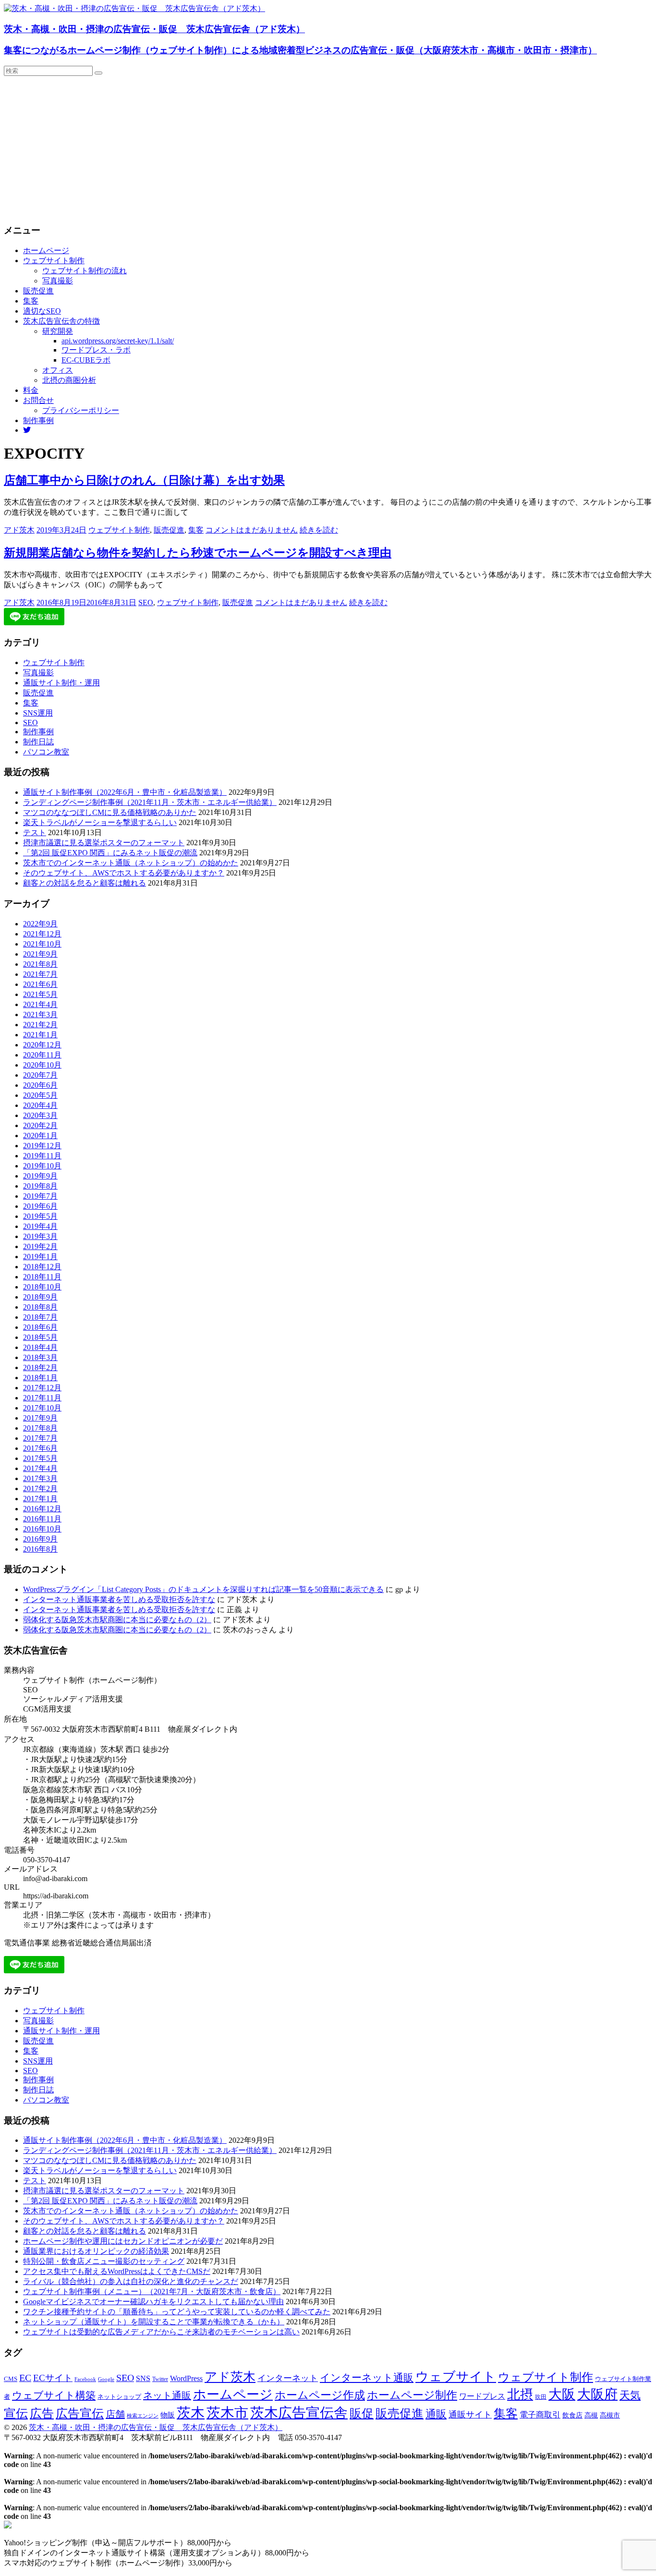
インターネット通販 (367, 2378)
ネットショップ (119, 2397)
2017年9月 (40, 1418)
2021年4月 (40, 1004)
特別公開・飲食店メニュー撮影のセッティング (104, 2261)
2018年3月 (40, 1357)
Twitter (160, 2379)
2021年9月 (40, 954)
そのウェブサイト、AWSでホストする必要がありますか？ (124, 873)
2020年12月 (42, 1045)
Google (106, 2379)
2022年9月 (40, 924)
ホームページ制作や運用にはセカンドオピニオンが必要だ (123, 2241)
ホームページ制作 (412, 2395)
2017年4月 (40, 1468)
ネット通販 (167, 2395)
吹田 (541, 2397)
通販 (436, 2414)
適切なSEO (42, 311)
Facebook (85, 2379)
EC (25, 2378)
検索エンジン (143, 2416)
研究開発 (58, 331)
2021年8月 (40, 964)
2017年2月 (40, 1488)
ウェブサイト (456, 2377)
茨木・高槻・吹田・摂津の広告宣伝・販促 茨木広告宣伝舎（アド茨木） (154, 29)
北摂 (520, 2394)
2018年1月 (40, 1378)
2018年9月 (40, 1297)
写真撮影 (58, 281)
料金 (31, 390)
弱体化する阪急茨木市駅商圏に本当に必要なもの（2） (117, 1620)
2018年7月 (40, 1317)
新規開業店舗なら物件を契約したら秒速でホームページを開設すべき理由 (198, 553)
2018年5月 (40, 1337)
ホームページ (46, 250)
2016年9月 (40, 1539)
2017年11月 (42, 1398)
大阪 (562, 2394)
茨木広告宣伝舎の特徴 (61, 321)
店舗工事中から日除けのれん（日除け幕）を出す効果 (144, 480)
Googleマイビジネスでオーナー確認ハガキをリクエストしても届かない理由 (153, 2302)
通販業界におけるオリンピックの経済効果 (96, 2251)
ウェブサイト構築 (54, 2395)
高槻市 (610, 2415)
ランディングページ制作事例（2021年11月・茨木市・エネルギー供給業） (150, 802)
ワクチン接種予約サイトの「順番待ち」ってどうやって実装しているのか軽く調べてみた (177, 2312)
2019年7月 (40, 1196)
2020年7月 (40, 1075)
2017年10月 (42, 1408)
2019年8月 (40, 1186)
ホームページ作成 (320, 2395)
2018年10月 (42, 1287)
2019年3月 (40, 1236)
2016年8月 (40, 1549)
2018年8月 (40, 1307)
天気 (630, 2395)
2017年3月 (40, 1478)
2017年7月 (40, 1438)
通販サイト (470, 2415)
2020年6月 (40, 1085)
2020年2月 (40, 1125)
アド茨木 (19, 530)
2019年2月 (40, 1246)
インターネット (288, 2378)
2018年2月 (40, 1367)
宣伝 (16, 2413)
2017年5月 (40, 1458)
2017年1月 (40, 1499)
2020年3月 (40, 1115)
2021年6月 (40, 984)
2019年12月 (42, 1146)
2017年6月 (40, 1448)
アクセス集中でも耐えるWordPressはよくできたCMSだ (117, 2271)
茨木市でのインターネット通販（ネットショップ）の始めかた (131, 863)
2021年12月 (42, 934)
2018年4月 (40, 1347)
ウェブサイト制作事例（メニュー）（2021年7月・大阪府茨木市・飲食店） (152, 2291)
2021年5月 (40, 994)
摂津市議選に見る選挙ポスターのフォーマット (104, 843)
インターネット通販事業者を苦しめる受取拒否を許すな (119, 1599)
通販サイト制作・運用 (61, 683)
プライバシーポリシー (81, 410)
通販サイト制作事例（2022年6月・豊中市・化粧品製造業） (125, 792)
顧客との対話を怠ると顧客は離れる (85, 883)
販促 (362, 2413)
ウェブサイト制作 (54, 261)
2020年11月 (42, 1055)
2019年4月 (40, 1226)
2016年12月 (42, 1509)
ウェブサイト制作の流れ (85, 271)
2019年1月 (40, 1257)
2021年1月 (40, 1035)
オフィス (58, 370)
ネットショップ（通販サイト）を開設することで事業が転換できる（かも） (154, 2322)
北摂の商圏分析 (69, 380)
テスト (35, 832)
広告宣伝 (80, 2413)
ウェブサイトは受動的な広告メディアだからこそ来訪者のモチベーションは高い (161, 2332)
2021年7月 (40, 974)
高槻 (591, 2415)
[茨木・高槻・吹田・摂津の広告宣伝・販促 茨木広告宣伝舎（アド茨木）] (134, 8)
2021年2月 (40, 1025)
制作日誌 (38, 742)
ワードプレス (482, 2396)
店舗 (115, 2414)
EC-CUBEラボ (86, 360)
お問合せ (38, 400)
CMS (11, 2379)
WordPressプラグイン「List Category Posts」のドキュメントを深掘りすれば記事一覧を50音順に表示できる (203, 1589)
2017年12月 (42, 1388)
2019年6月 (40, 1206)
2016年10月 (42, 1529)
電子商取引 (540, 2415)
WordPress (186, 2378)
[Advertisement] (328, 148)
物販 (168, 2415)
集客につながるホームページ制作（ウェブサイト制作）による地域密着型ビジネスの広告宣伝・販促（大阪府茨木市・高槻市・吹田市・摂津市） (300, 50)
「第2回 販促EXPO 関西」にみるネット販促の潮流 (110, 853)
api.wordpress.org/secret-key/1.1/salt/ (118, 341)
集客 (31, 301)
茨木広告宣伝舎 (299, 2413)
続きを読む (319, 530)
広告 (42, 2413)
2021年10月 (42, 944)
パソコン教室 (46, 752)
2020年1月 (40, 1136)
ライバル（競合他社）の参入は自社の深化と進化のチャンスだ (131, 2281)
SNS (143, 2378)
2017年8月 (40, 1428)
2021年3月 (40, 1015)
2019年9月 (40, 1176)
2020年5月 (40, 1095)
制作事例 (38, 420)
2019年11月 (42, 1156)
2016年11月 (42, 1519)
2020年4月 (40, 1105)
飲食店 (572, 2415)
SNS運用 (38, 713)
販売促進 (38, 291)
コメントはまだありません (252, 530)
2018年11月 (42, 1277)
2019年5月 (40, 1216)
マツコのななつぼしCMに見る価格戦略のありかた (110, 812)
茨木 (191, 2413)
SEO (146, 602)
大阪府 (597, 2394)
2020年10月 (42, 1065)
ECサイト (53, 2378)
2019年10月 (42, 1166)
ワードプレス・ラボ (96, 350)
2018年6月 (40, 1327)
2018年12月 (42, 1267)
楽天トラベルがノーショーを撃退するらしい (100, 822)
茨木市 (227, 2413)
